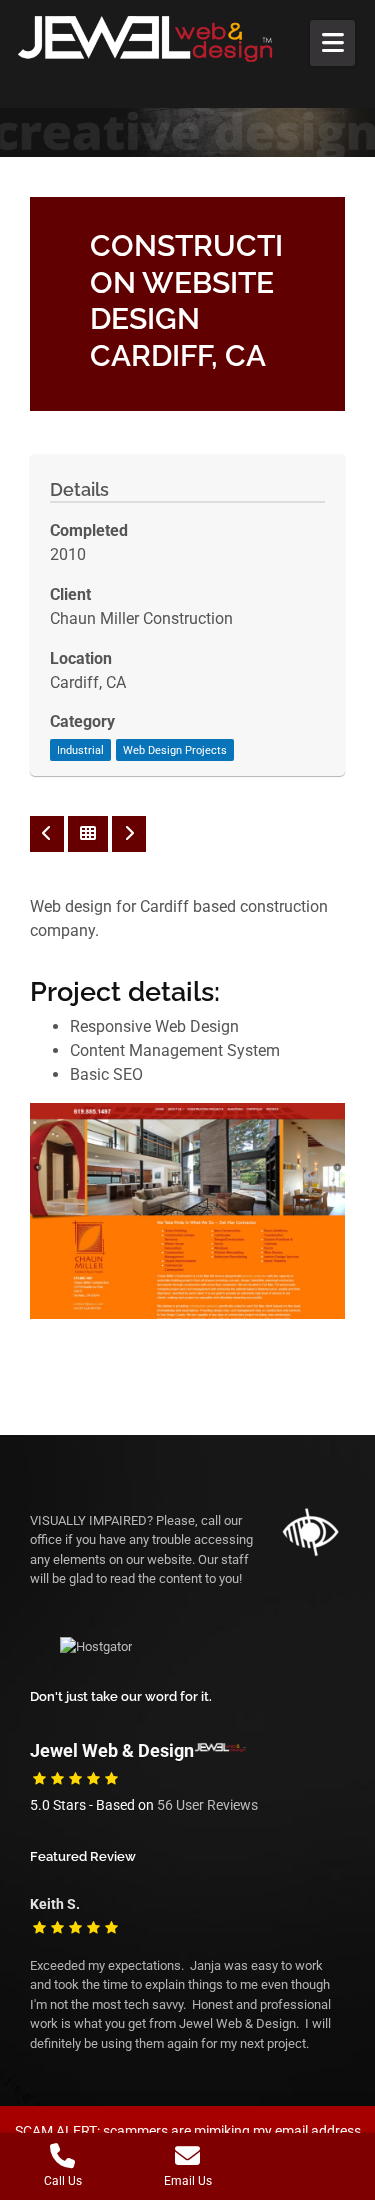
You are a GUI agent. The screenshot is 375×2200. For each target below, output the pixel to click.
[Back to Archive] (88, 834)
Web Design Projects (175, 750)
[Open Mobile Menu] (332, 43)
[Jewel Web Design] (165, 39)
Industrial (80, 750)
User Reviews (207, 1805)
